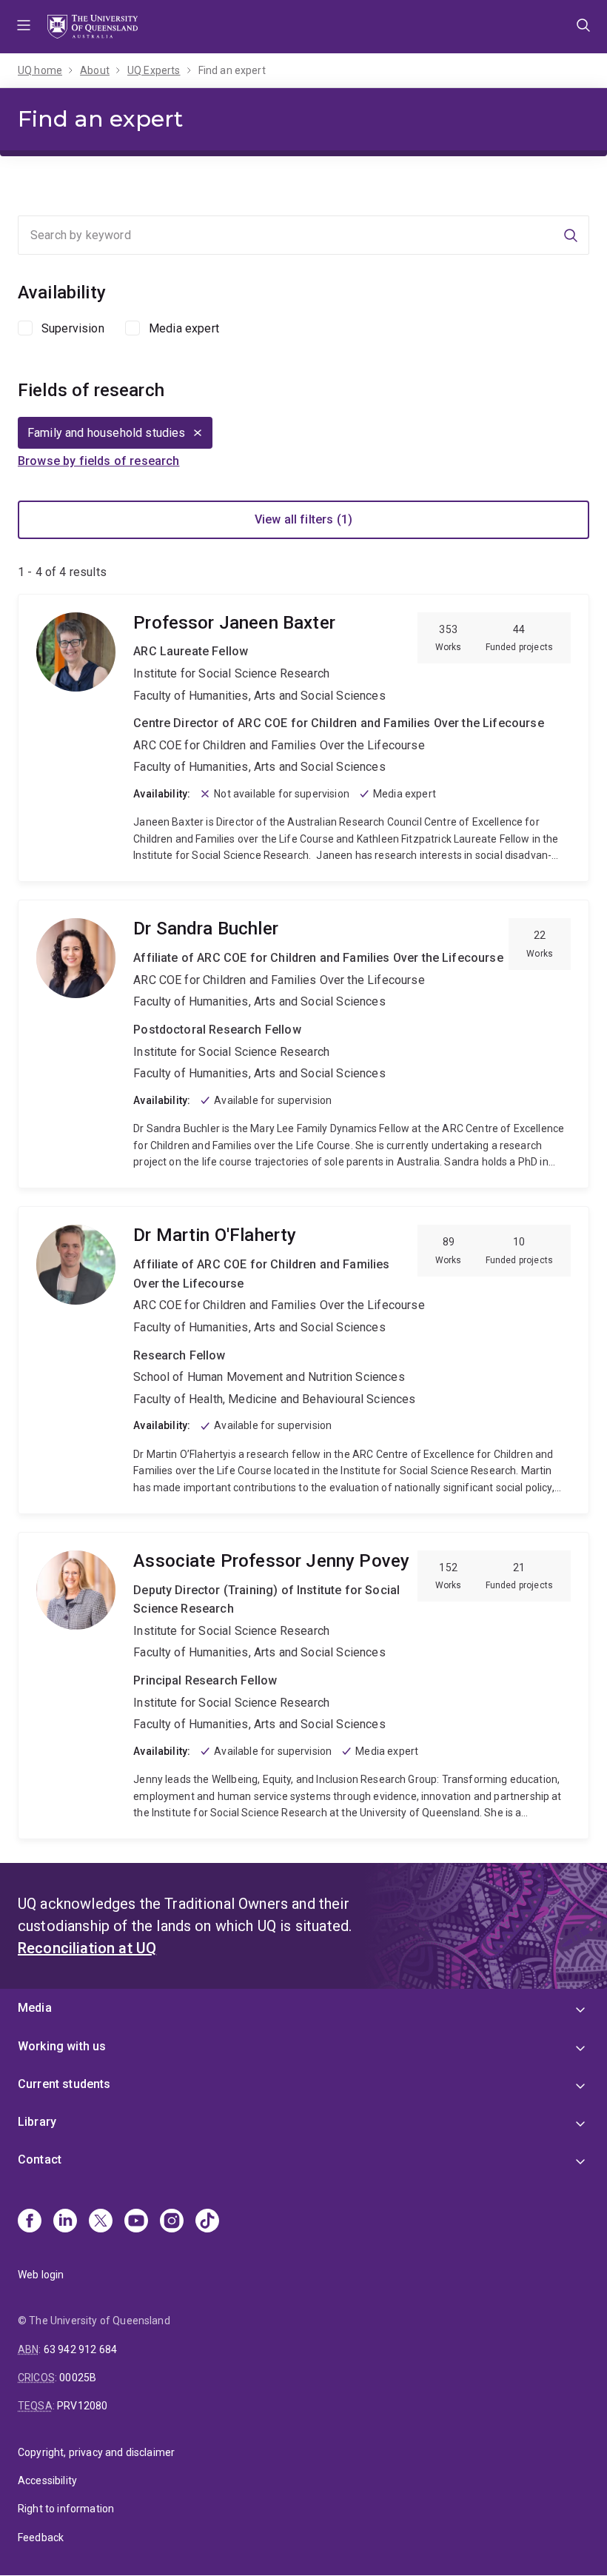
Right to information (66, 2509)
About (95, 70)
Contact (40, 2160)
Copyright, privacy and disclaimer (96, 2452)
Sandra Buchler (303, 1044)
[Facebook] (30, 2222)
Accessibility (47, 2480)
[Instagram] (172, 2222)
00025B (78, 2378)
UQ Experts (154, 70)
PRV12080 (82, 2406)
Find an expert (232, 70)
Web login (41, 2275)
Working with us (62, 2046)
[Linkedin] (65, 2222)
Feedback (41, 2537)
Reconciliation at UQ (87, 1948)
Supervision (73, 328)
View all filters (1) (303, 519)
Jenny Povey (303, 1686)
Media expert (184, 328)
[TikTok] (207, 2222)
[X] (101, 2222)
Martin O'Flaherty (303, 1360)
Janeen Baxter (303, 738)
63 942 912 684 (80, 2349)
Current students (64, 2084)
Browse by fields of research (98, 461)
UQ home (40, 70)
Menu (24, 27)
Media (35, 2008)
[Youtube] (136, 2222)
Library (37, 2122)
